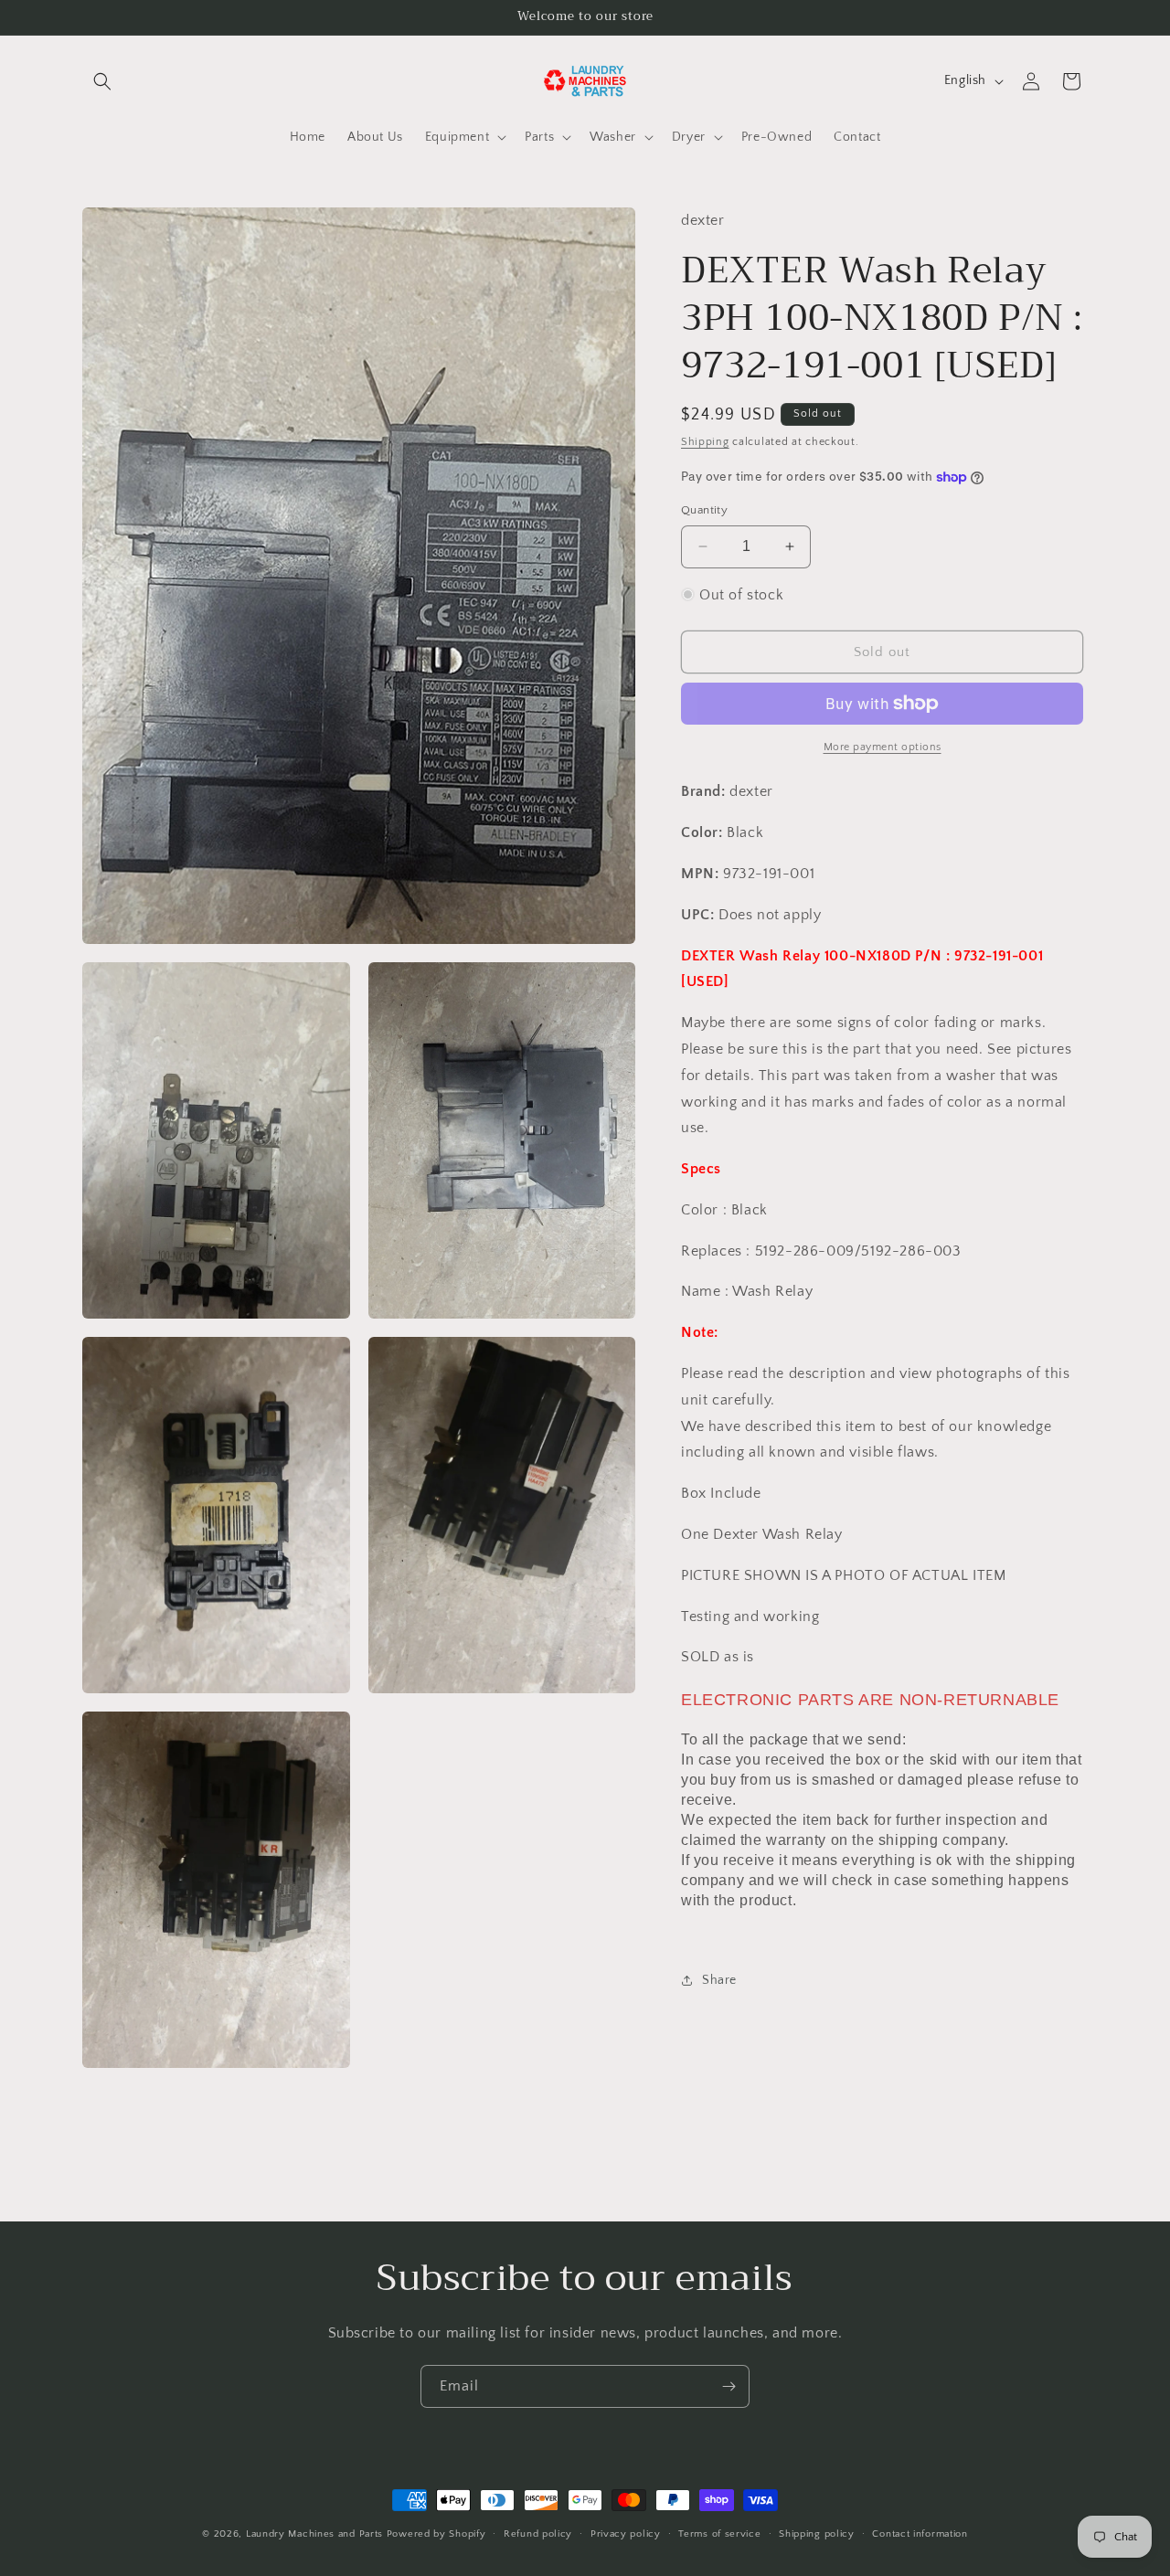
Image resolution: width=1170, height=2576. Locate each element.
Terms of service (719, 2534)
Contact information (920, 2534)
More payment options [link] (883, 747)
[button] (102, 81)
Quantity (704, 510)
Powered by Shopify (436, 2534)
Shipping (705, 442)
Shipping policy (817, 2534)
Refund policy (538, 2534)
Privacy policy (626, 2534)
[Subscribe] (729, 2386)
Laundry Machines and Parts (314, 2534)
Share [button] (719, 1980)
